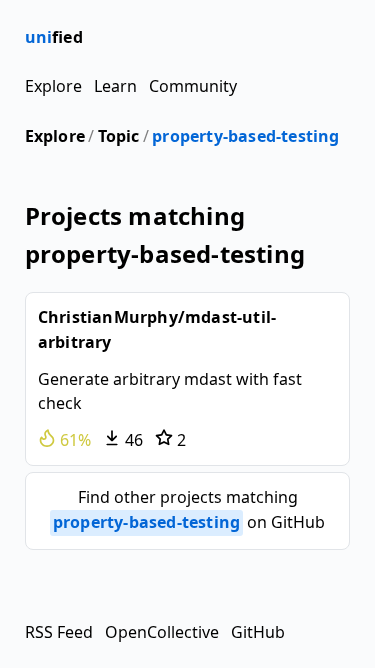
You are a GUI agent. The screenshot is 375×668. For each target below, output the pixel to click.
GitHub (258, 632)
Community (193, 86)
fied (54, 37)
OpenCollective (162, 632)
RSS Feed (59, 632)
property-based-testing (245, 136)
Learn (115, 86)
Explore (53, 86)
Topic (119, 136)
